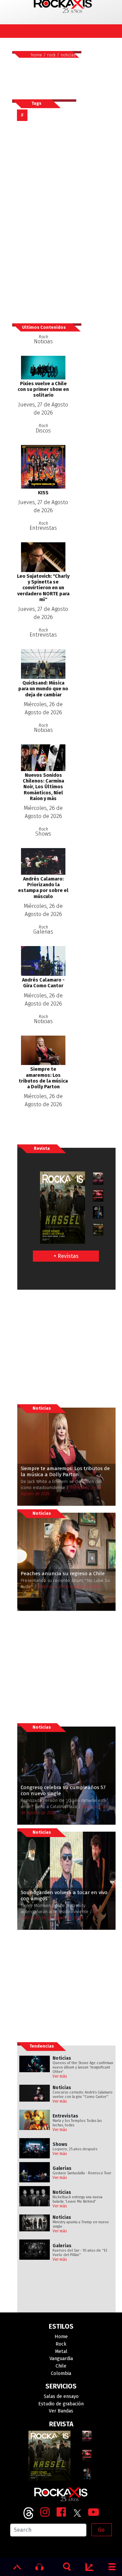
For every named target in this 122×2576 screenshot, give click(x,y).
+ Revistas (66, 1256)
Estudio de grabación (61, 2404)
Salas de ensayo (61, 2396)
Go (101, 2530)
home (36, 55)
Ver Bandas (61, 2411)
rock (51, 55)
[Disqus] (47, 222)
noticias (68, 55)
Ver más (60, 2076)
